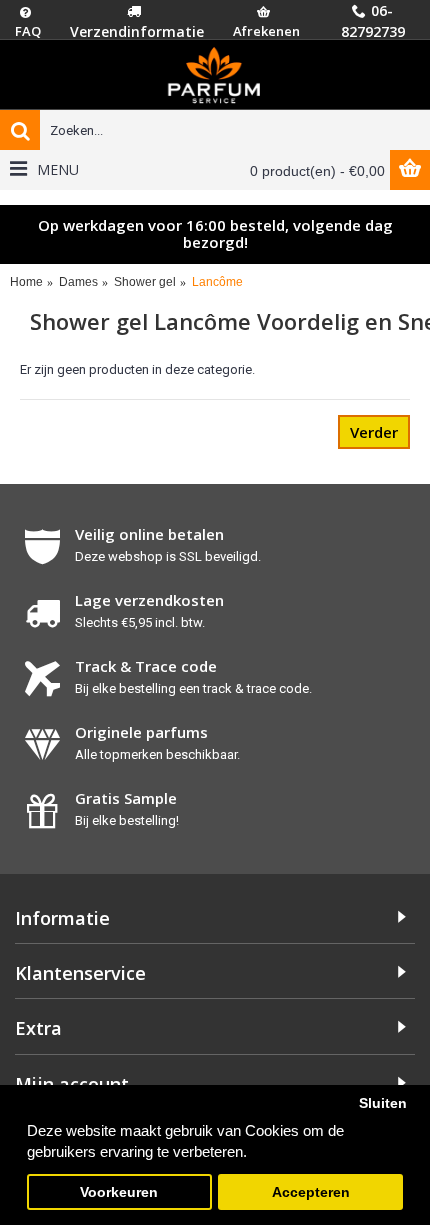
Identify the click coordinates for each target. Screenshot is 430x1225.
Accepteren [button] (311, 1192)
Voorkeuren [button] (119, 1192)
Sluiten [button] (383, 1103)
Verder (374, 432)
